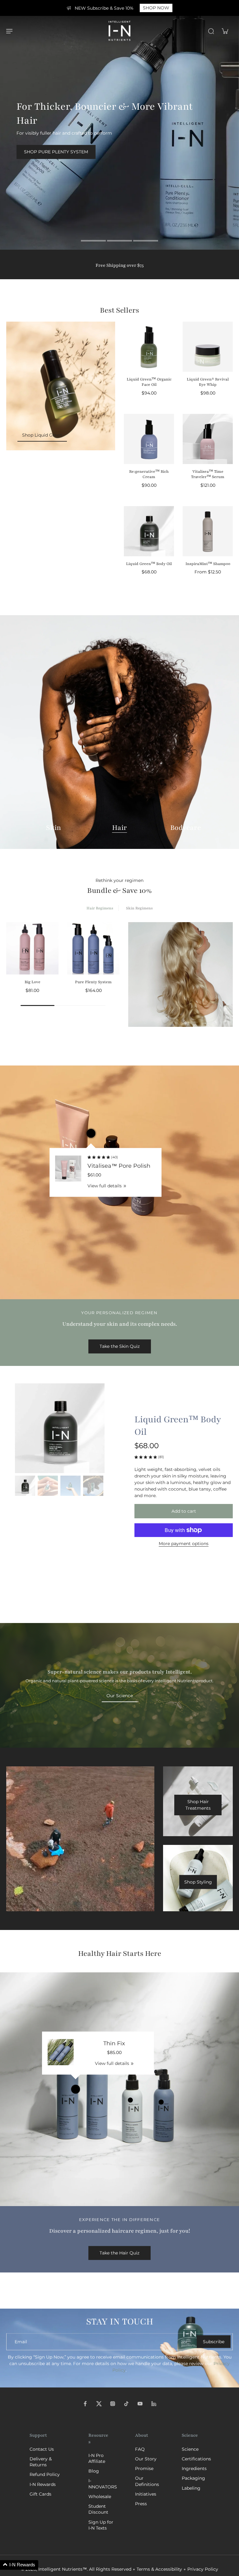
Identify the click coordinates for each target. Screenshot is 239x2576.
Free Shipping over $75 (120, 265)
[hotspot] (91, 1133)
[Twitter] (99, 2404)
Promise (144, 2468)
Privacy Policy (203, 2569)
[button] (184, 1511)
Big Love (33, 982)
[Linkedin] (154, 2404)
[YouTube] (140, 2404)
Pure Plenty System (93, 982)
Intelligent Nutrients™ (63, 2569)
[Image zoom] (60, 1428)
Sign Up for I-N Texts (101, 2525)
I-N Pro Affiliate (97, 2458)
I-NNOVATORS (102, 2484)
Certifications (196, 2459)
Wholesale (100, 2497)
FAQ (140, 2449)
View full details (105, 1186)
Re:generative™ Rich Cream (149, 474)
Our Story (146, 2459)
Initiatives (146, 2494)
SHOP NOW (156, 8)
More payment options (184, 1544)
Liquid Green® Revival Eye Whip (208, 382)
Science (190, 2449)
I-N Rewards (43, 2484)
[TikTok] (126, 2404)
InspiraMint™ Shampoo (208, 564)
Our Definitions (147, 2481)
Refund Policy (45, 2474)
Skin (54, 828)
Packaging (193, 2478)
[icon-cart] (225, 31)
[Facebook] (85, 2404)
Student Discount (98, 2509)
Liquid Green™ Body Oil (149, 564)
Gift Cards (40, 2494)
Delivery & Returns (41, 2462)
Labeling (191, 2488)
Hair (119, 828)
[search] (211, 31)
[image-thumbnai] (25, 1486)
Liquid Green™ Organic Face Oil (149, 382)
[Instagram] (113, 2404)
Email (21, 2341)
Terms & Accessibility (159, 2569)
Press (141, 2504)
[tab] (93, 242)
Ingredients (194, 2468)
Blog (94, 2471)
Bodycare (186, 828)
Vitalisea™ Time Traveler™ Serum (208, 474)
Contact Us (42, 2449)
